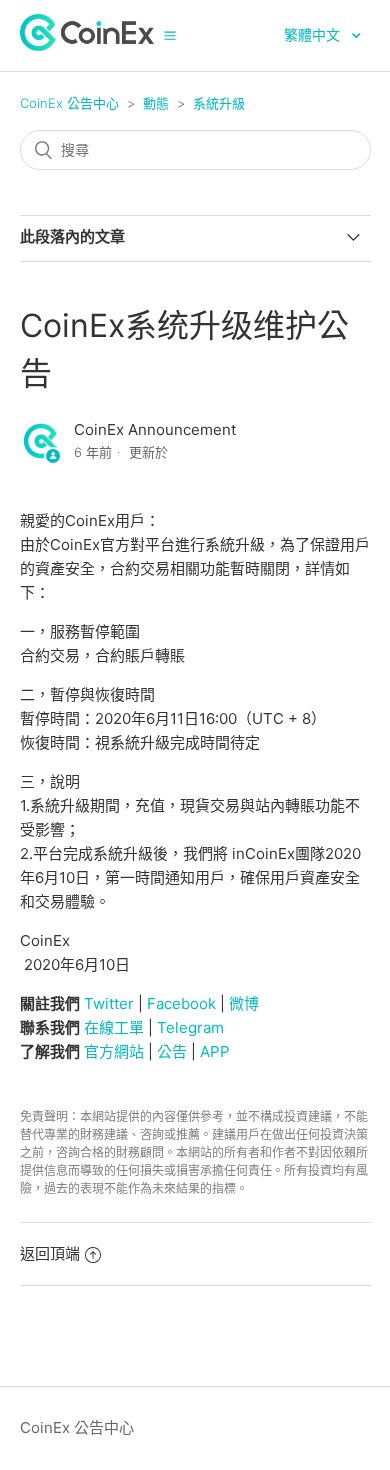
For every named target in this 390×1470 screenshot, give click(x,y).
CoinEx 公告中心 (69, 103)
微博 (244, 1003)
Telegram (190, 1027)
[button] (170, 35)
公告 (172, 1051)
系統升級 (219, 103)
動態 (156, 103)
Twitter (109, 1003)
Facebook (181, 1003)
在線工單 (114, 1027)
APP (215, 1051)
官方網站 (114, 1051)
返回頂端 (50, 1253)
